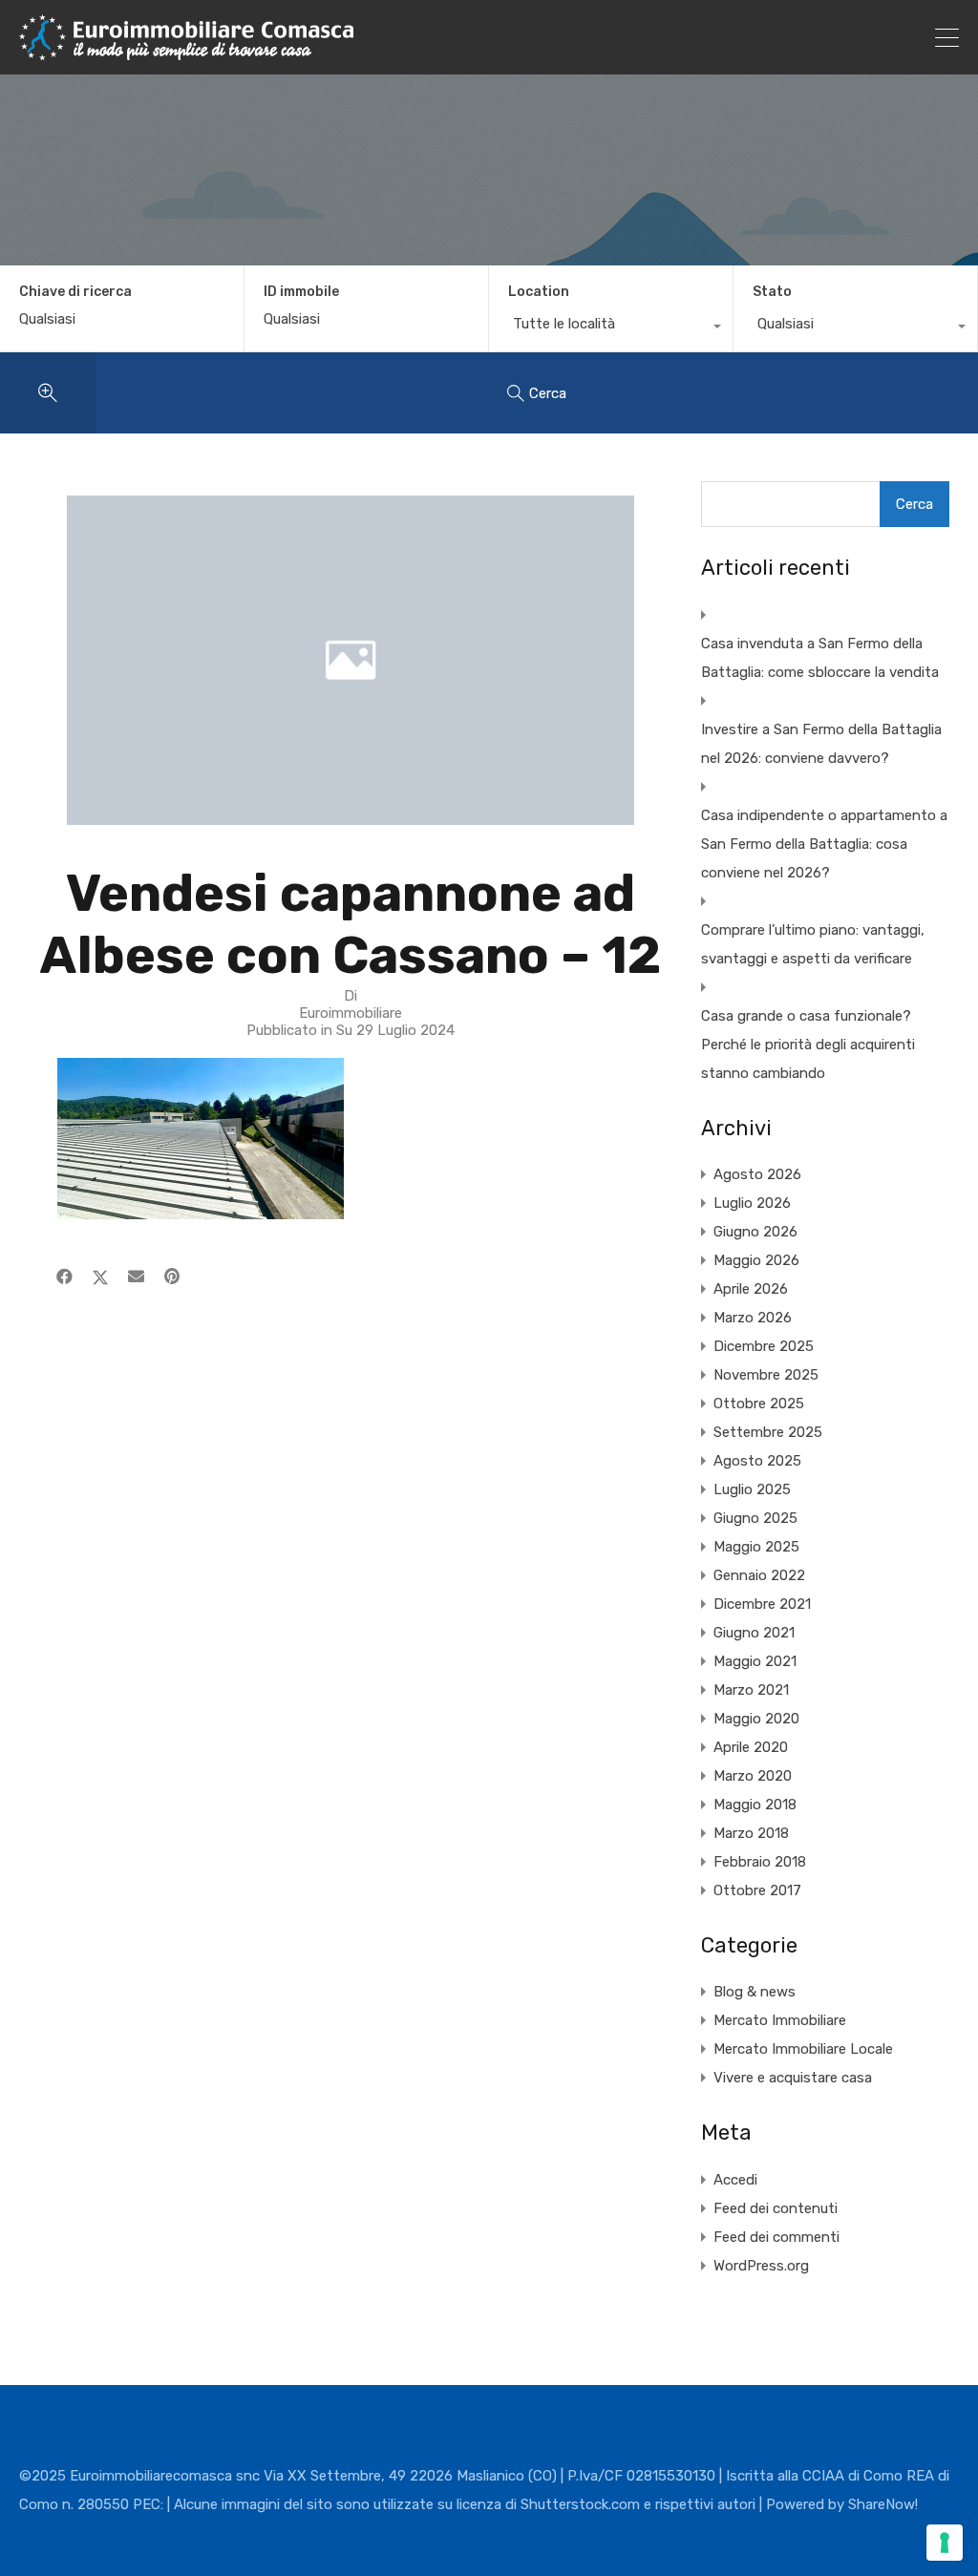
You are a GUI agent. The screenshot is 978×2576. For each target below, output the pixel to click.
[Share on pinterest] (172, 1277)
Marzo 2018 (751, 1833)
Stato (772, 292)
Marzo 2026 (753, 1318)
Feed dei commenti (776, 2237)
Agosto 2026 (757, 1174)
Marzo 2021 (751, 1690)
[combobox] (611, 328)
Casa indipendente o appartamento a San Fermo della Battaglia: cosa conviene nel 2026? (824, 844)
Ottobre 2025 (759, 1404)
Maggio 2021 (755, 1661)
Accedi (735, 2180)
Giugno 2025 (755, 1518)
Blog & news (755, 1992)
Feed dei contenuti (776, 2208)
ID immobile (301, 292)
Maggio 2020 (756, 1719)
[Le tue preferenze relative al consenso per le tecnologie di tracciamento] (945, 2543)
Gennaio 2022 (759, 1575)
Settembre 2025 (768, 1432)
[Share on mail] (136, 1277)
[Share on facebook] (64, 1277)
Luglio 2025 (752, 1489)
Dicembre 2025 (764, 1346)
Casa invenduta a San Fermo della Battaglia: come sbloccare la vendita (820, 658)
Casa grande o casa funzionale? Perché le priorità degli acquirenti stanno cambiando (808, 1045)
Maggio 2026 (756, 1260)
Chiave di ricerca (75, 292)
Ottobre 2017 (757, 1890)
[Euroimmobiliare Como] (186, 52)
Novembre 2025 (766, 1375)
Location (539, 292)
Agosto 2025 (757, 1461)
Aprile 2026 (751, 1289)
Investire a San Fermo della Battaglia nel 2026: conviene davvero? (821, 744)
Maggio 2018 (755, 1805)
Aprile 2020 (751, 1747)
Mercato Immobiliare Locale (803, 2049)
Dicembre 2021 (762, 1604)
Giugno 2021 (754, 1633)
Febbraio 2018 (760, 1862)
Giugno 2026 (755, 1232)
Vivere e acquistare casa (793, 2078)
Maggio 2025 (756, 1547)
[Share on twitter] (100, 1277)
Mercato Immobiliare (780, 2020)
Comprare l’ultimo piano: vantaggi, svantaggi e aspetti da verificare (813, 944)
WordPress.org (761, 2266)
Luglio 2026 (752, 1203)
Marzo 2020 (753, 1776)
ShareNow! (883, 2504)
